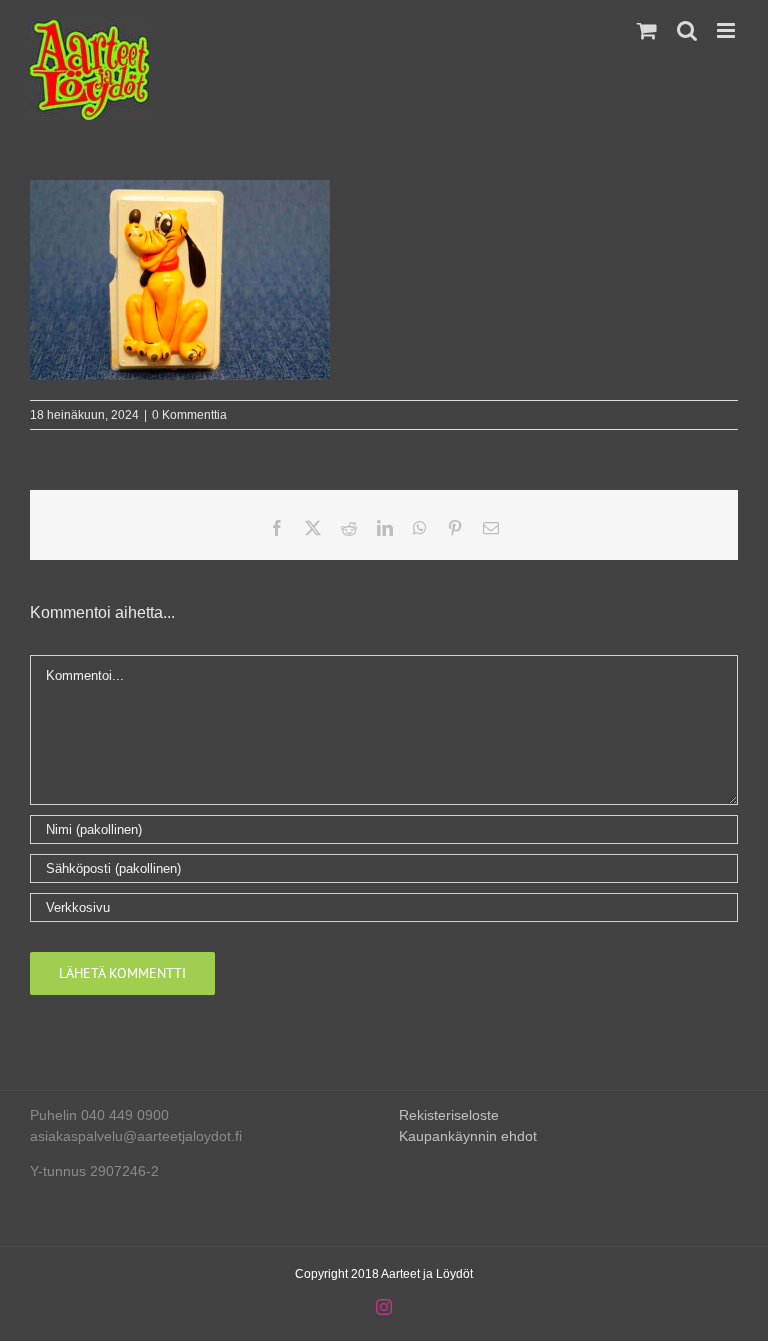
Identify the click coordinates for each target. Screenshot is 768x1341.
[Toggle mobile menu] (727, 30)
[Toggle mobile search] (687, 30)
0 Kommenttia (189, 415)
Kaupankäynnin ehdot (468, 1136)
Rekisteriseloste (449, 1115)
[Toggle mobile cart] (647, 30)
